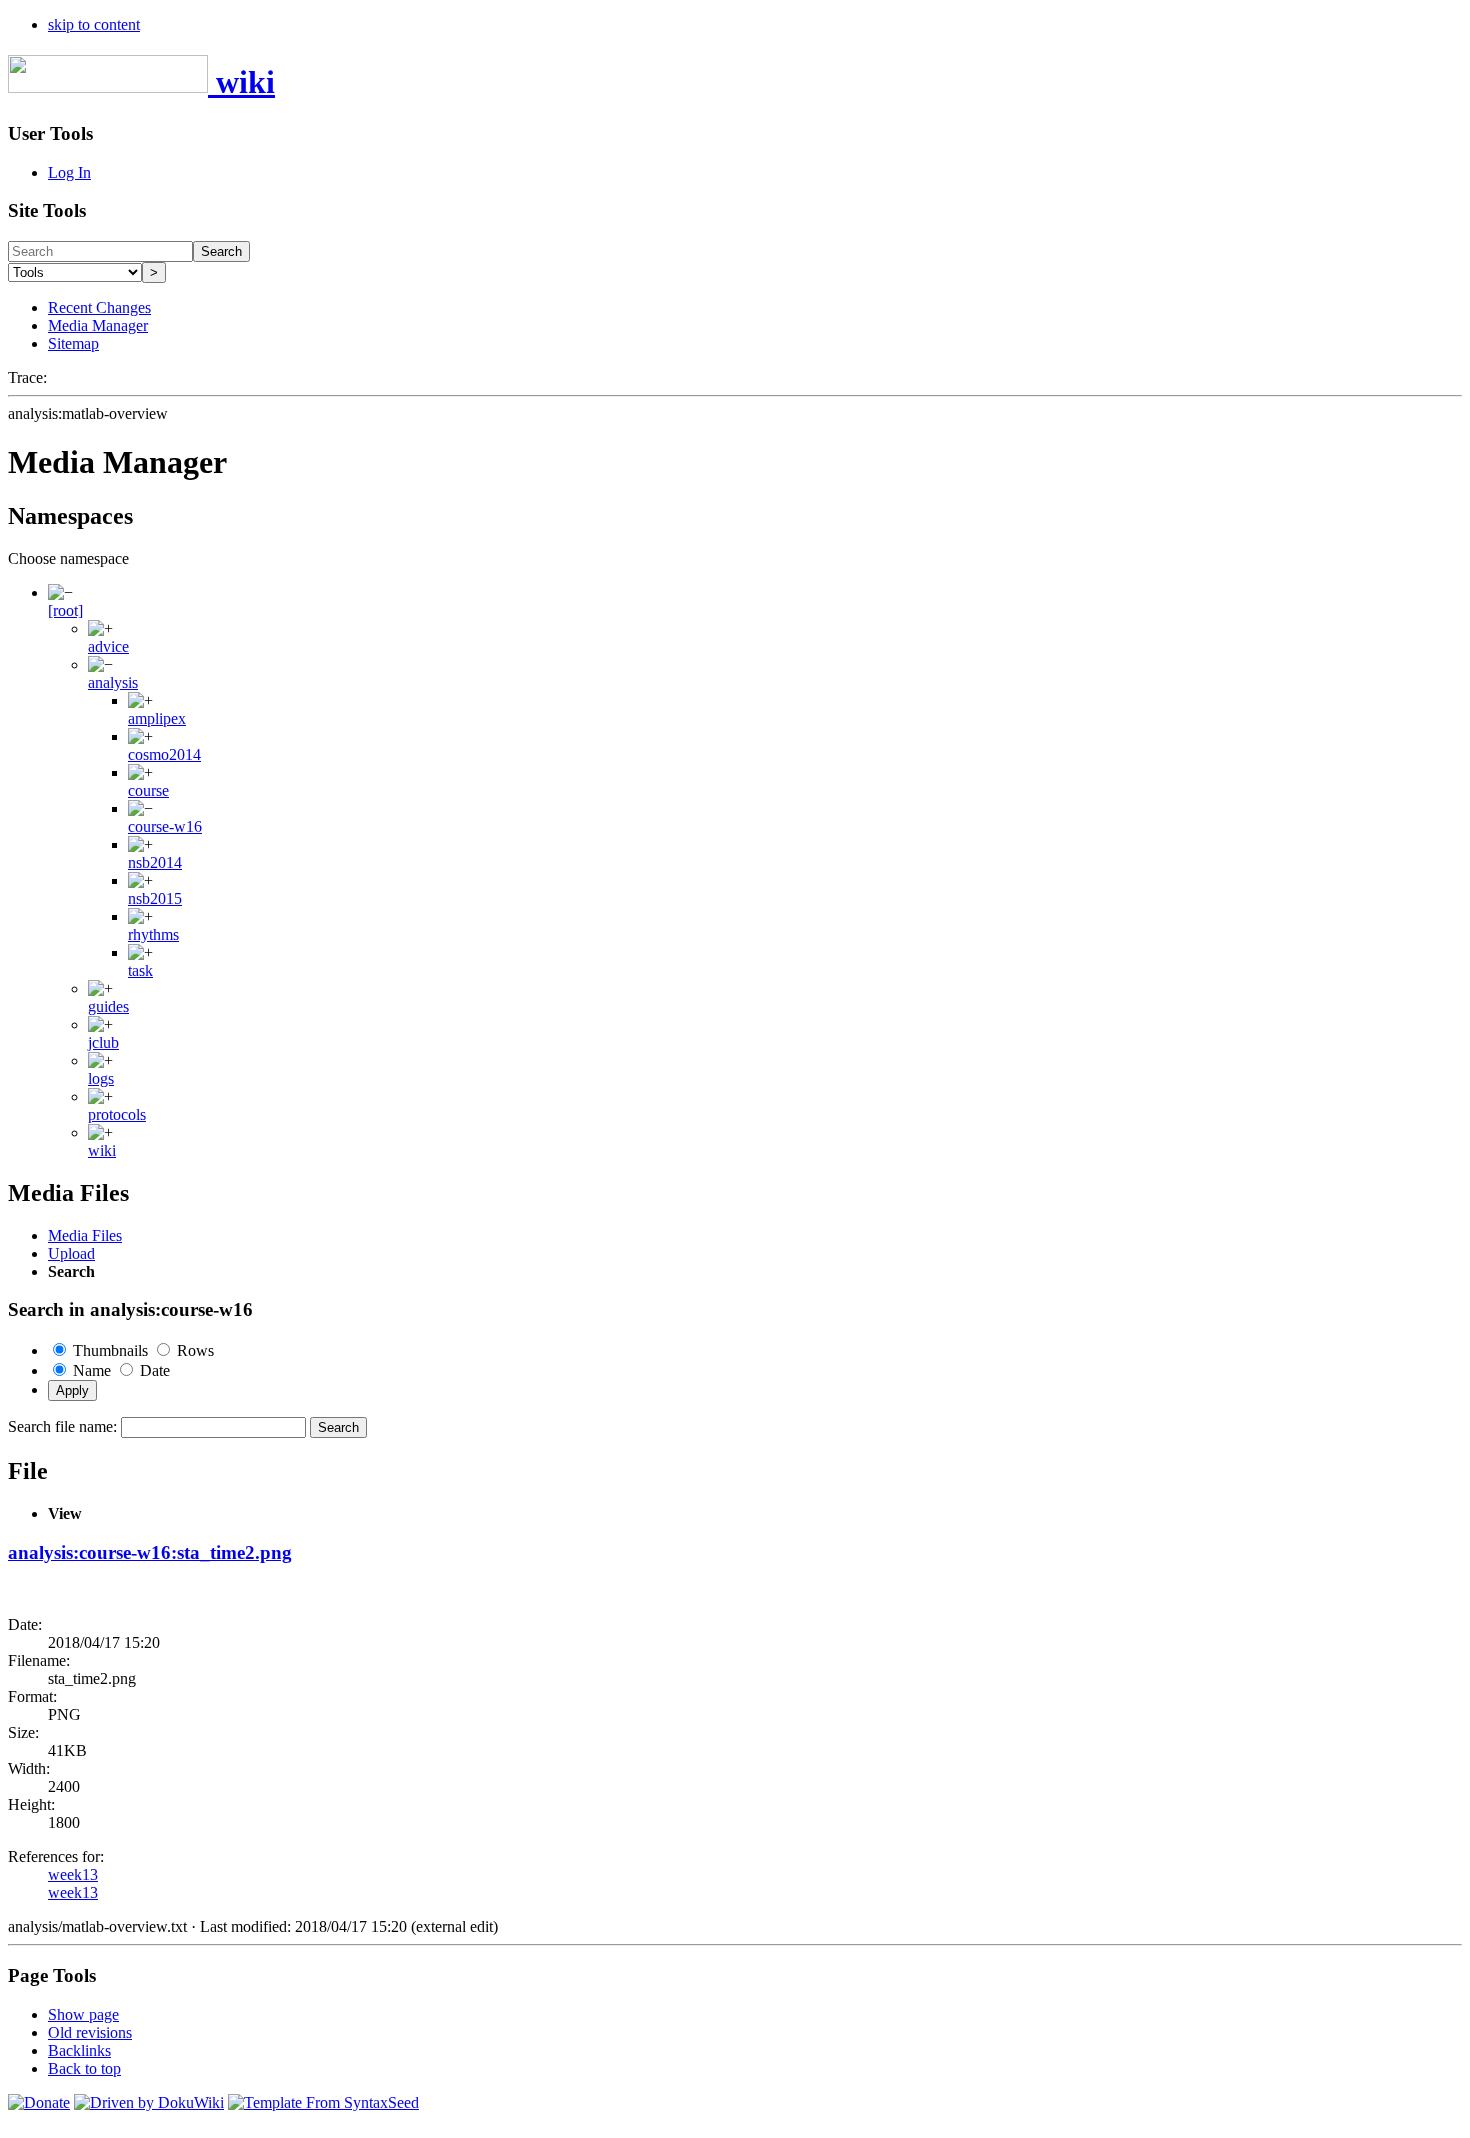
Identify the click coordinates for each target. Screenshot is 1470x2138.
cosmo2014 (164, 754)
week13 (73, 1874)
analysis (113, 682)
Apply (72, 1390)
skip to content (94, 24)
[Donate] (39, 2102)
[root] (65, 610)
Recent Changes (99, 307)
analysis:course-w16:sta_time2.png (150, 1552)
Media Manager (98, 325)
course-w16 (165, 826)
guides (108, 1006)
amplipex (157, 718)
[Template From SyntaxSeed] (323, 2102)
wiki (102, 1150)
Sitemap (73, 343)
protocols (117, 1114)
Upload (71, 1253)
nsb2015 (155, 898)
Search (221, 251)
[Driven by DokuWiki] (149, 2102)
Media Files (85, 1235)
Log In (69, 172)
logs (101, 1078)
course (148, 790)
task (140, 970)
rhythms (153, 934)
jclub (103, 1042)
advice (108, 646)
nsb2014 (155, 862)
